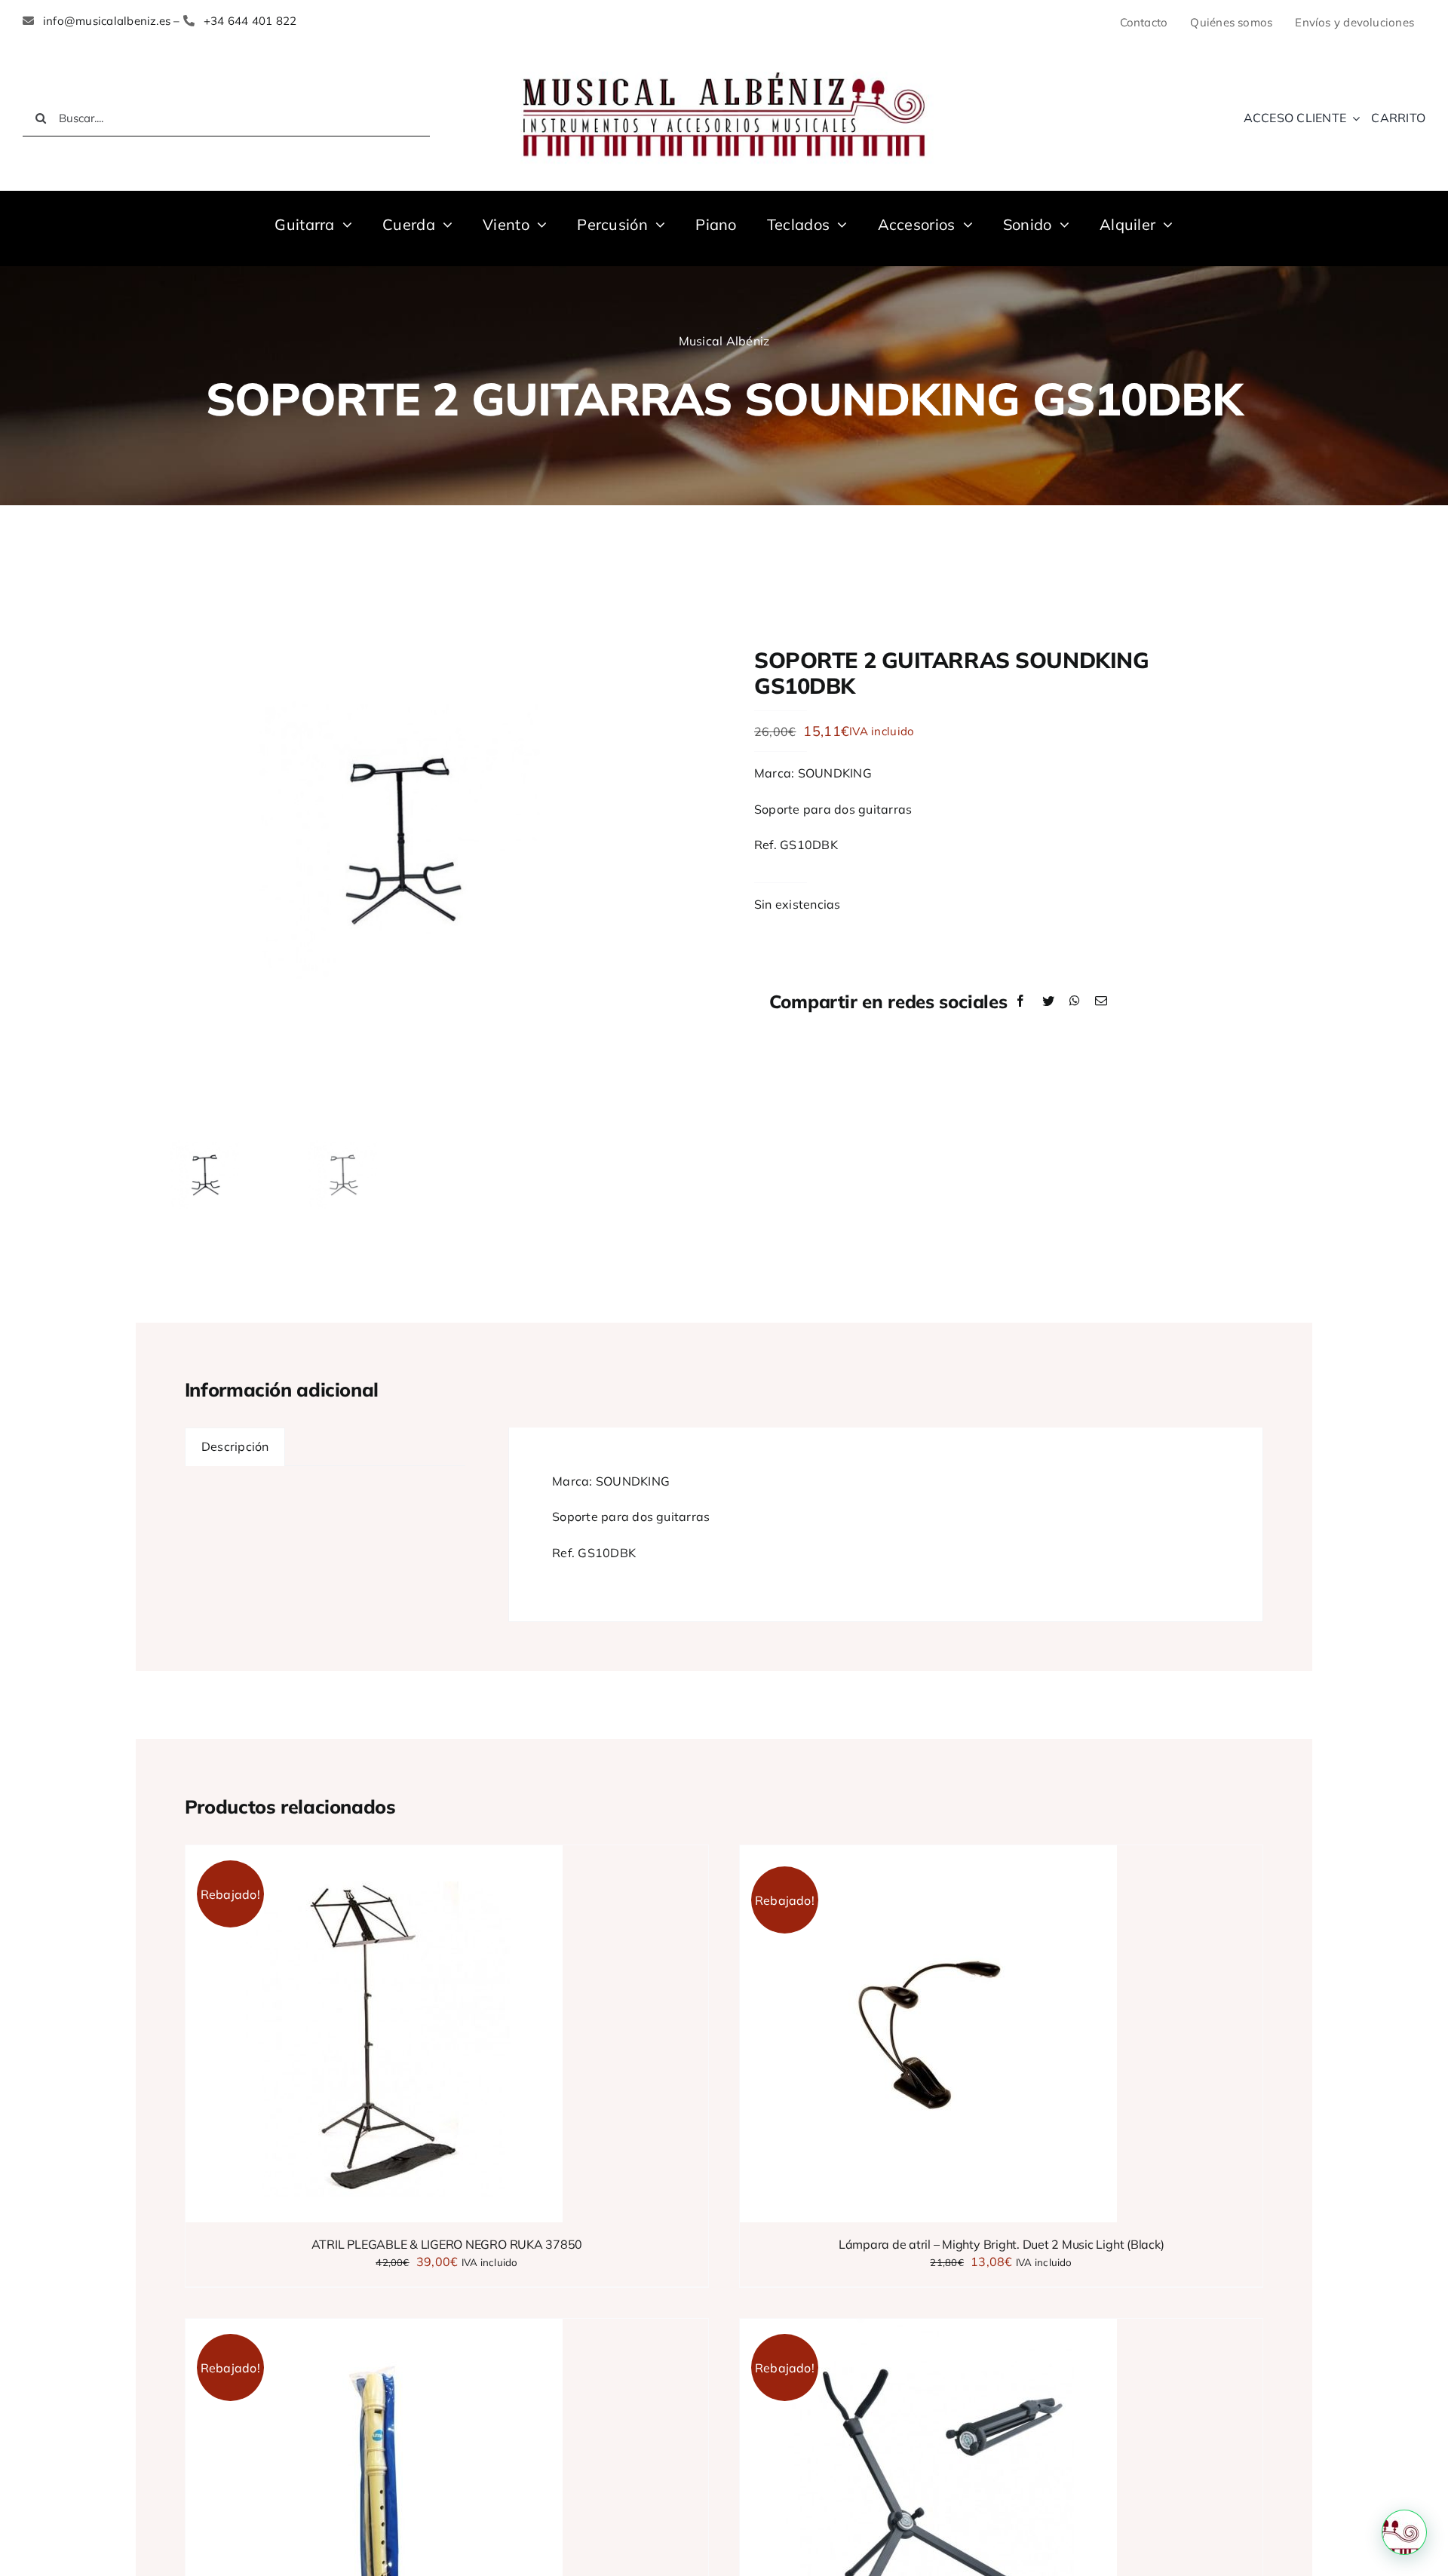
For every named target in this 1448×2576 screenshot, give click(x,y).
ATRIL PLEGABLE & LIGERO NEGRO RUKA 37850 (447, 2244)
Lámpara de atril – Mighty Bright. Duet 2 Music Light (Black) (1002, 2244)
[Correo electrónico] (1101, 1001)
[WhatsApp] (1075, 1001)
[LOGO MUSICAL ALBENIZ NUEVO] (724, 66)
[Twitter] (1048, 1001)
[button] (1404, 2532)
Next (683, 842)
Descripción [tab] (235, 1446)
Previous (147, 842)
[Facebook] (1020, 1001)
